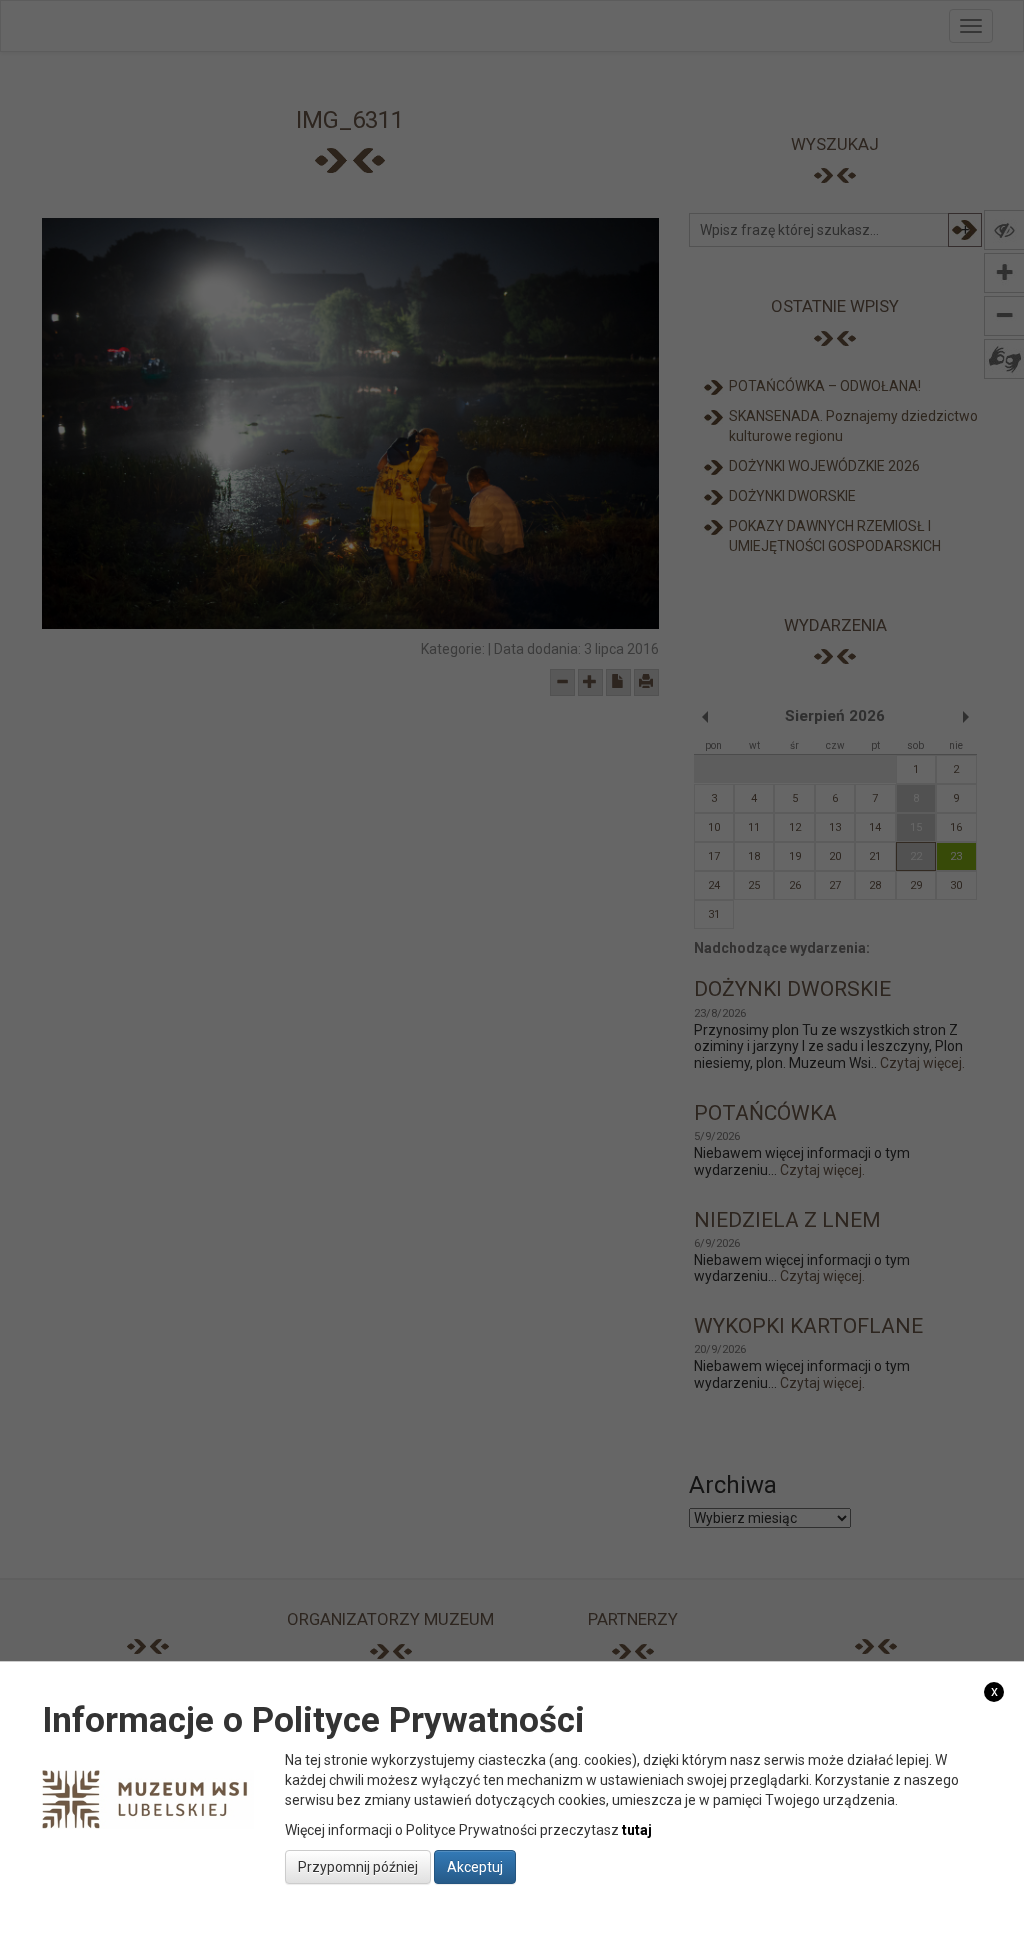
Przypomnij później (358, 1867)
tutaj (637, 1830)
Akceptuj (475, 1867)
